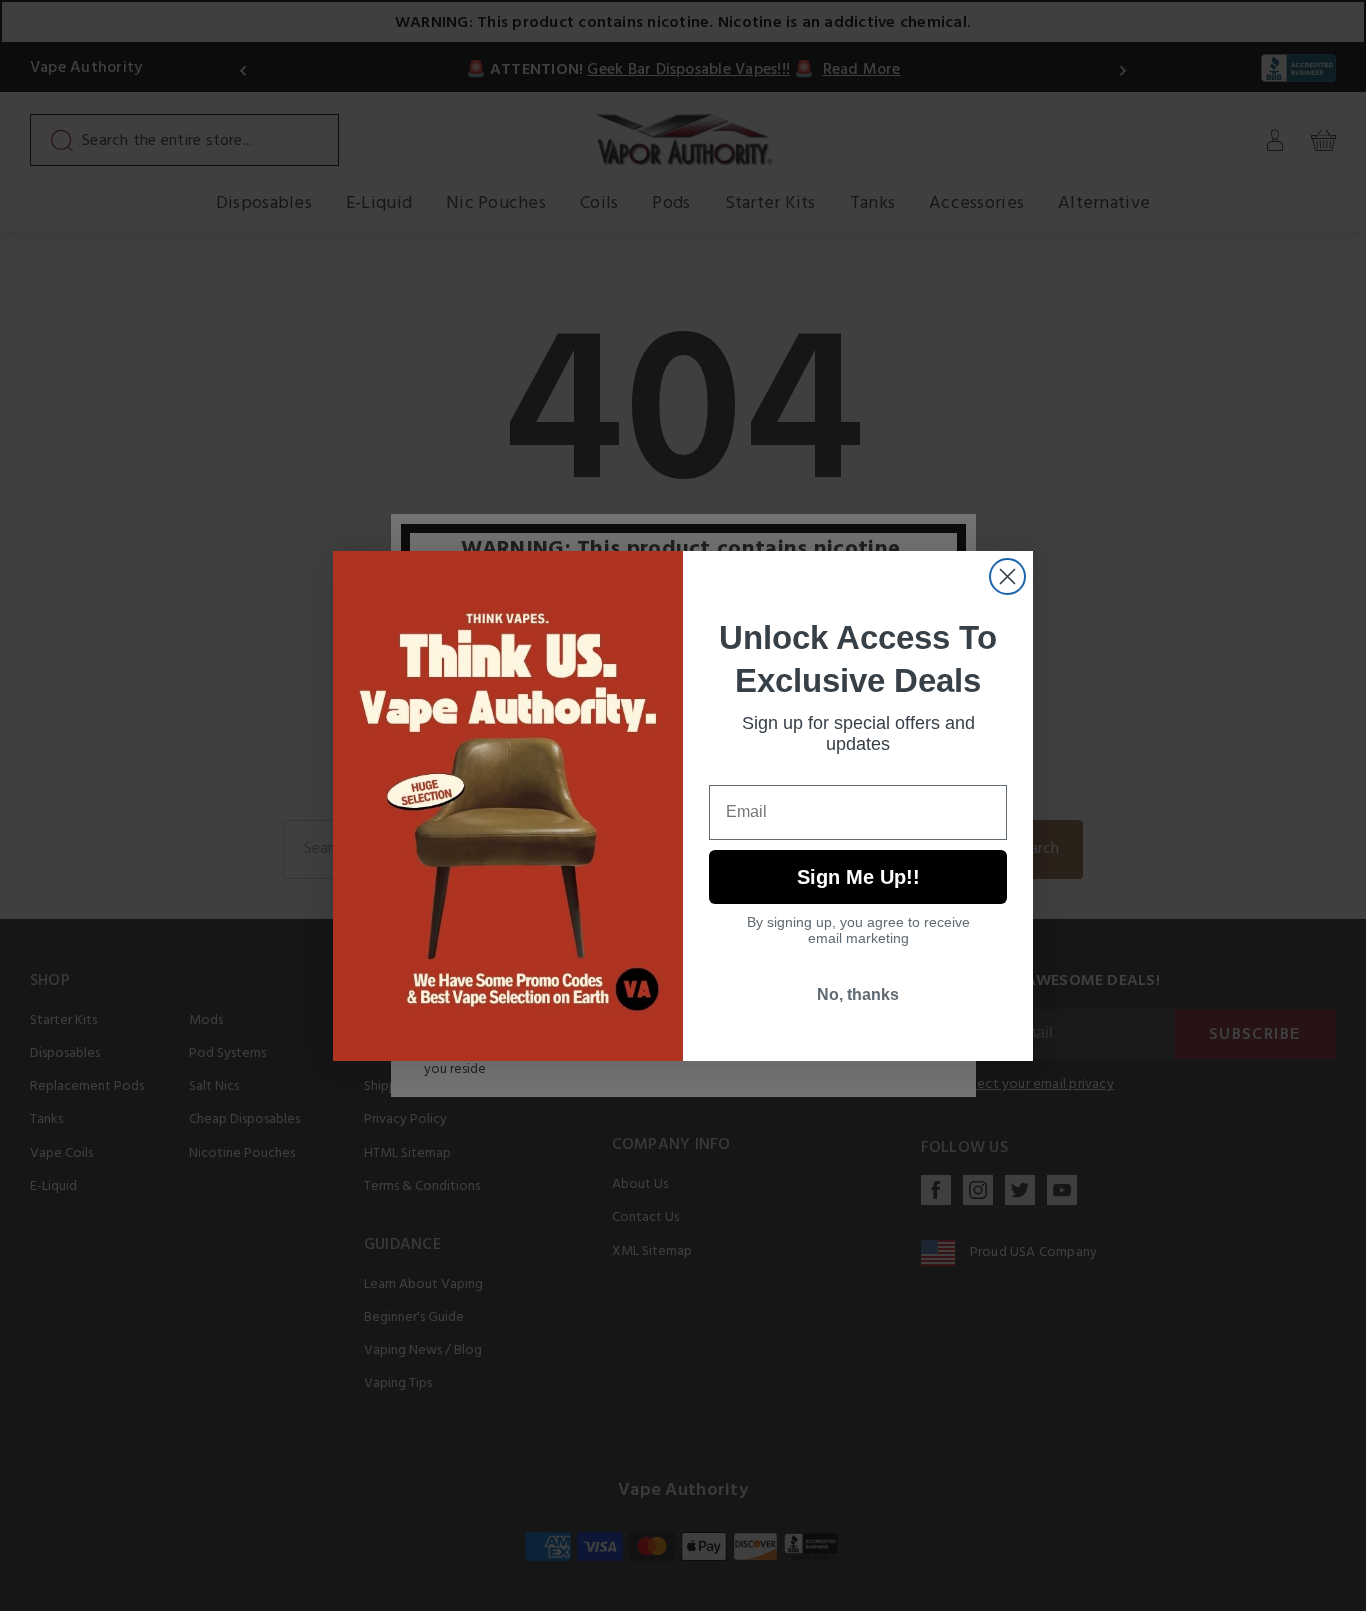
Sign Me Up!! (858, 877)
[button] (1365, 1596)
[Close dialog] (1007, 576)
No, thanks (858, 994)
